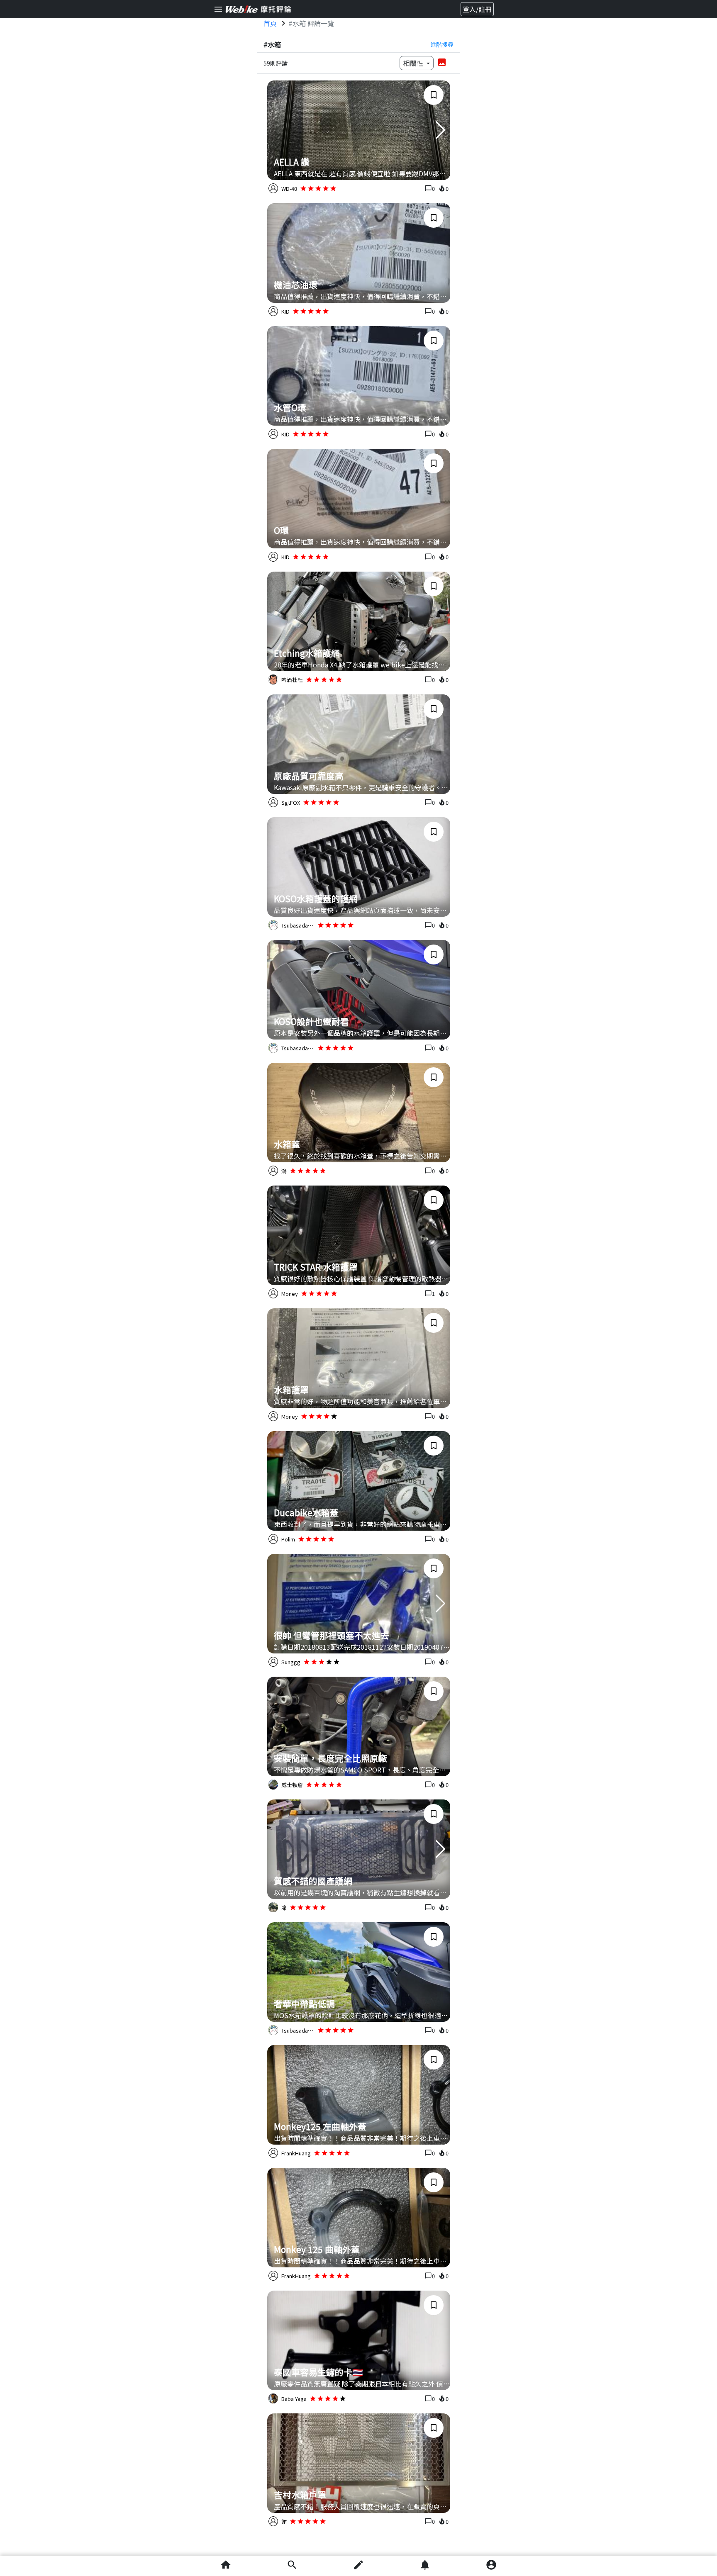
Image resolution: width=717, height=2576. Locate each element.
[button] (440, 130)
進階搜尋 (442, 44)
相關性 (414, 63)
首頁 (270, 23)
